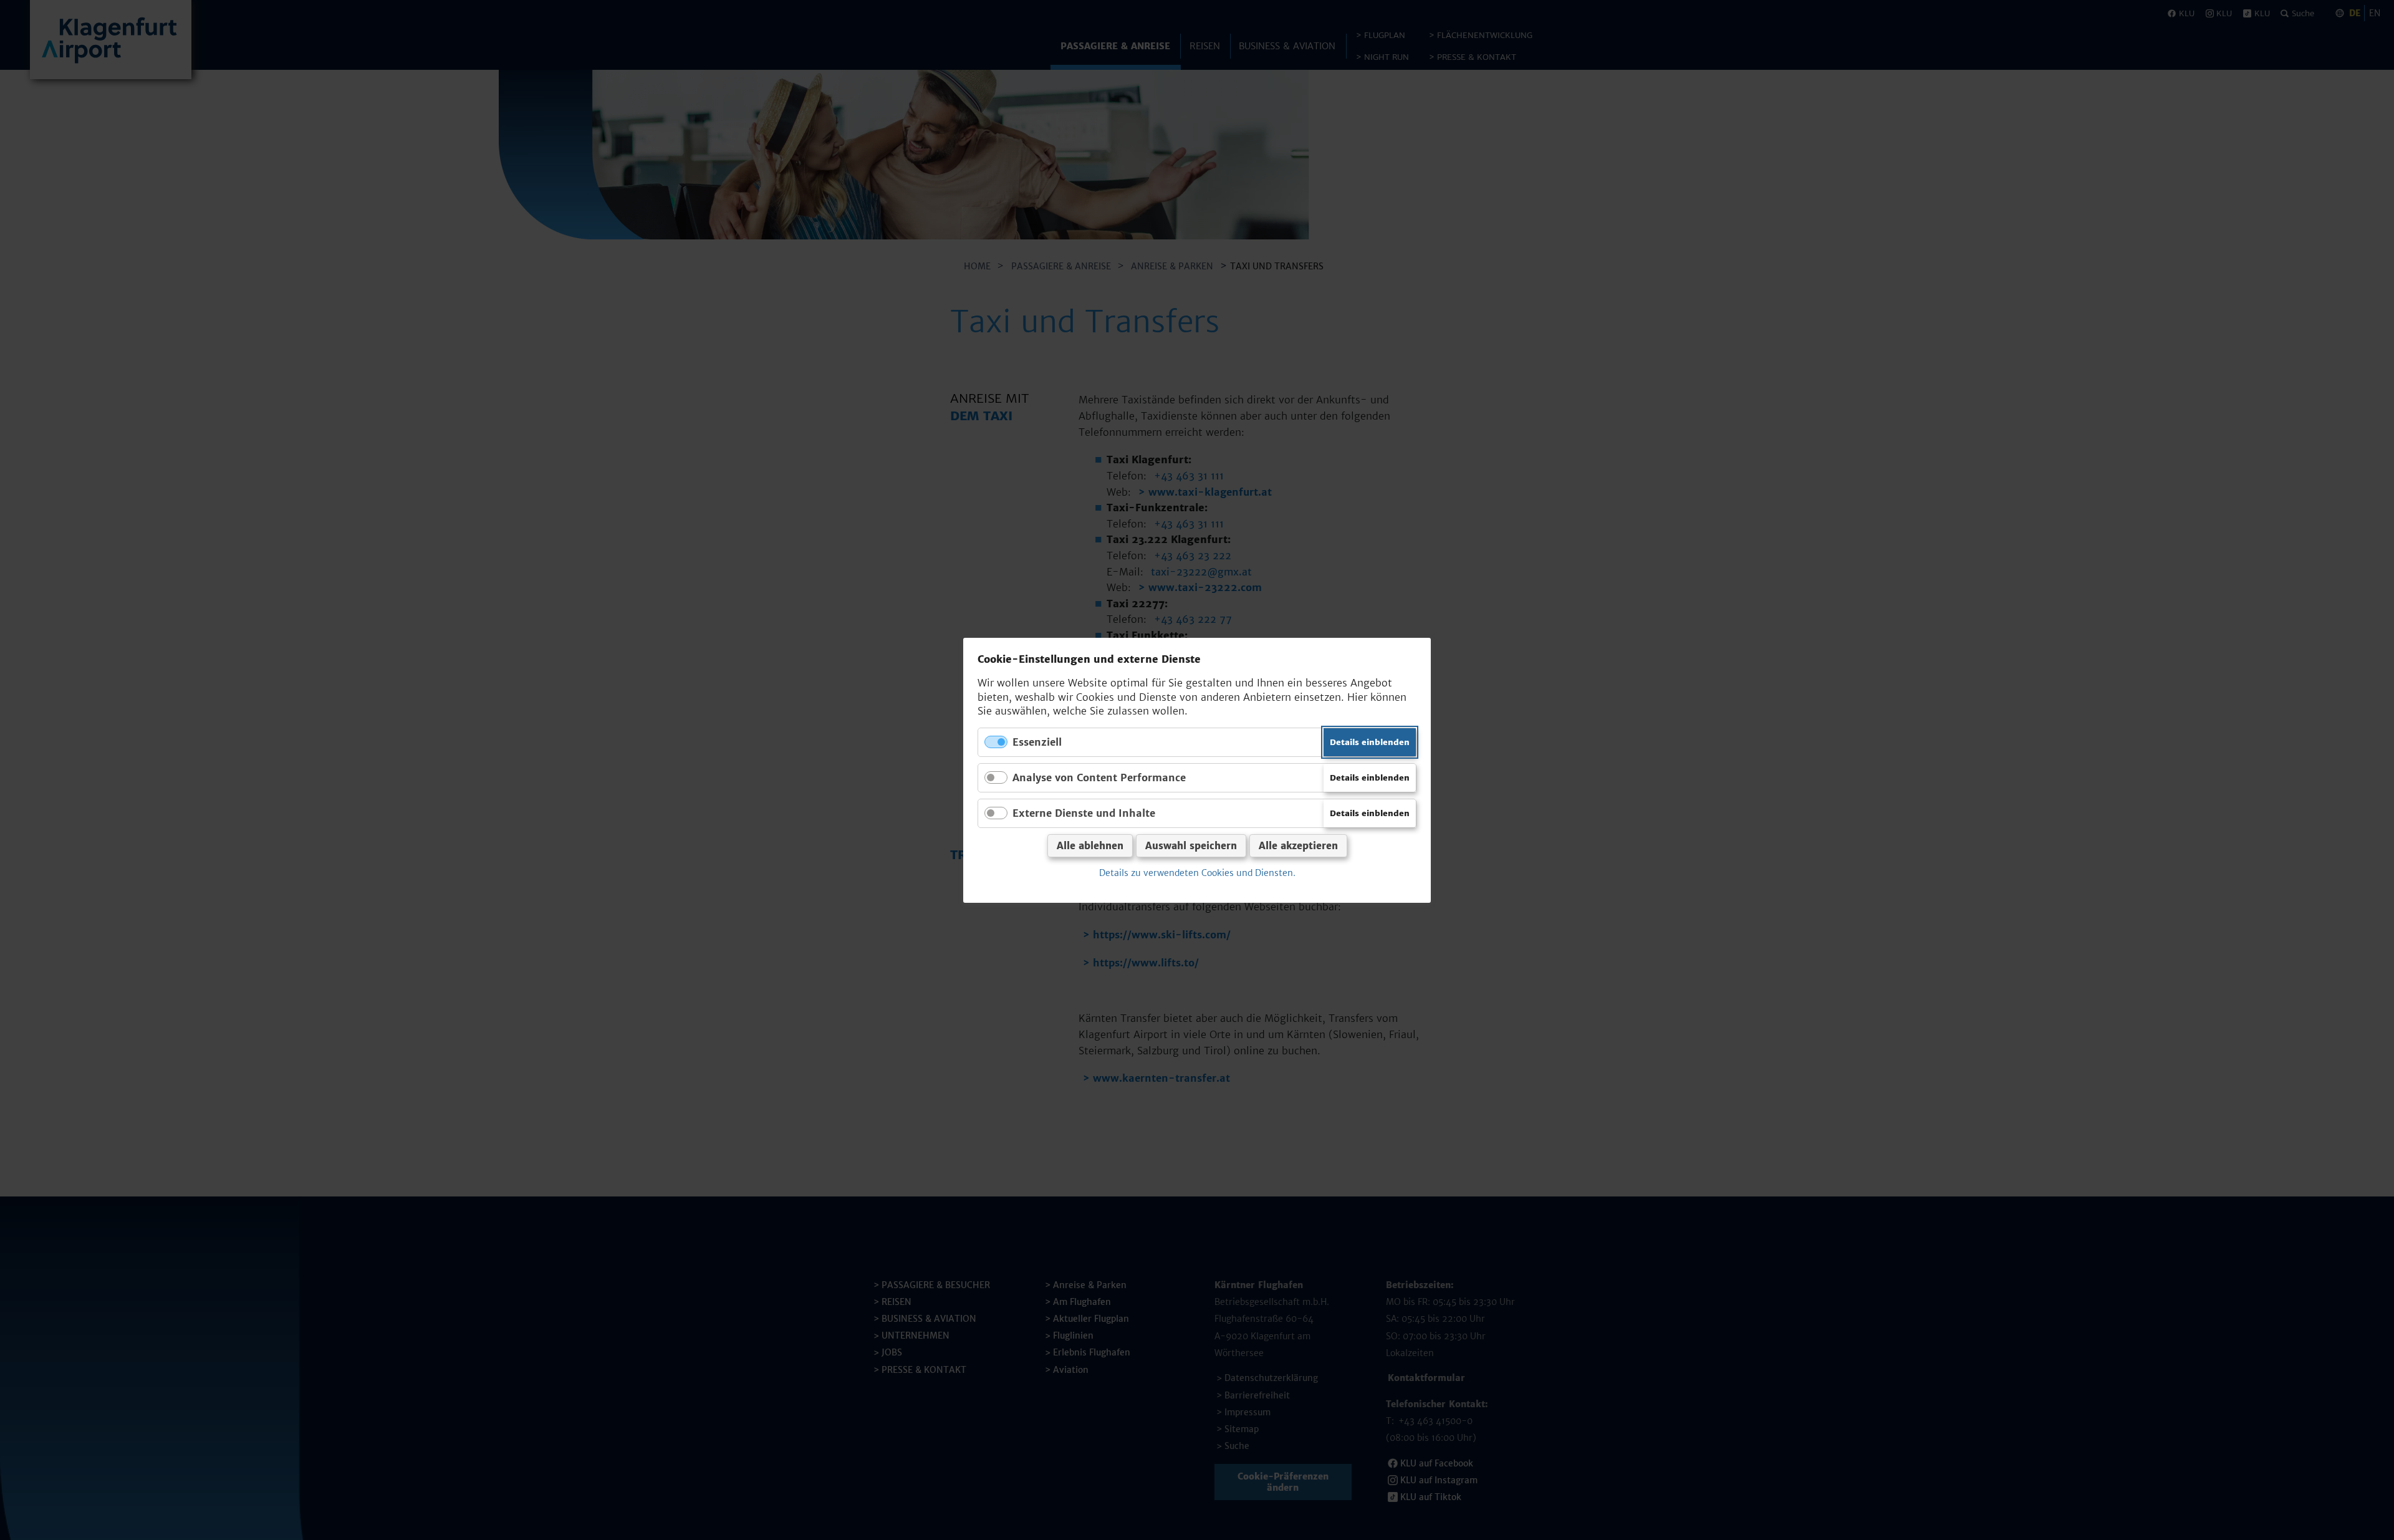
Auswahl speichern (1191, 846)
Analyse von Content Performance (1099, 777)
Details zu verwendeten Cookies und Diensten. (1197, 873)
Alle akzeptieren (1298, 846)
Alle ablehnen (1090, 846)
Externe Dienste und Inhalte (1084, 813)
